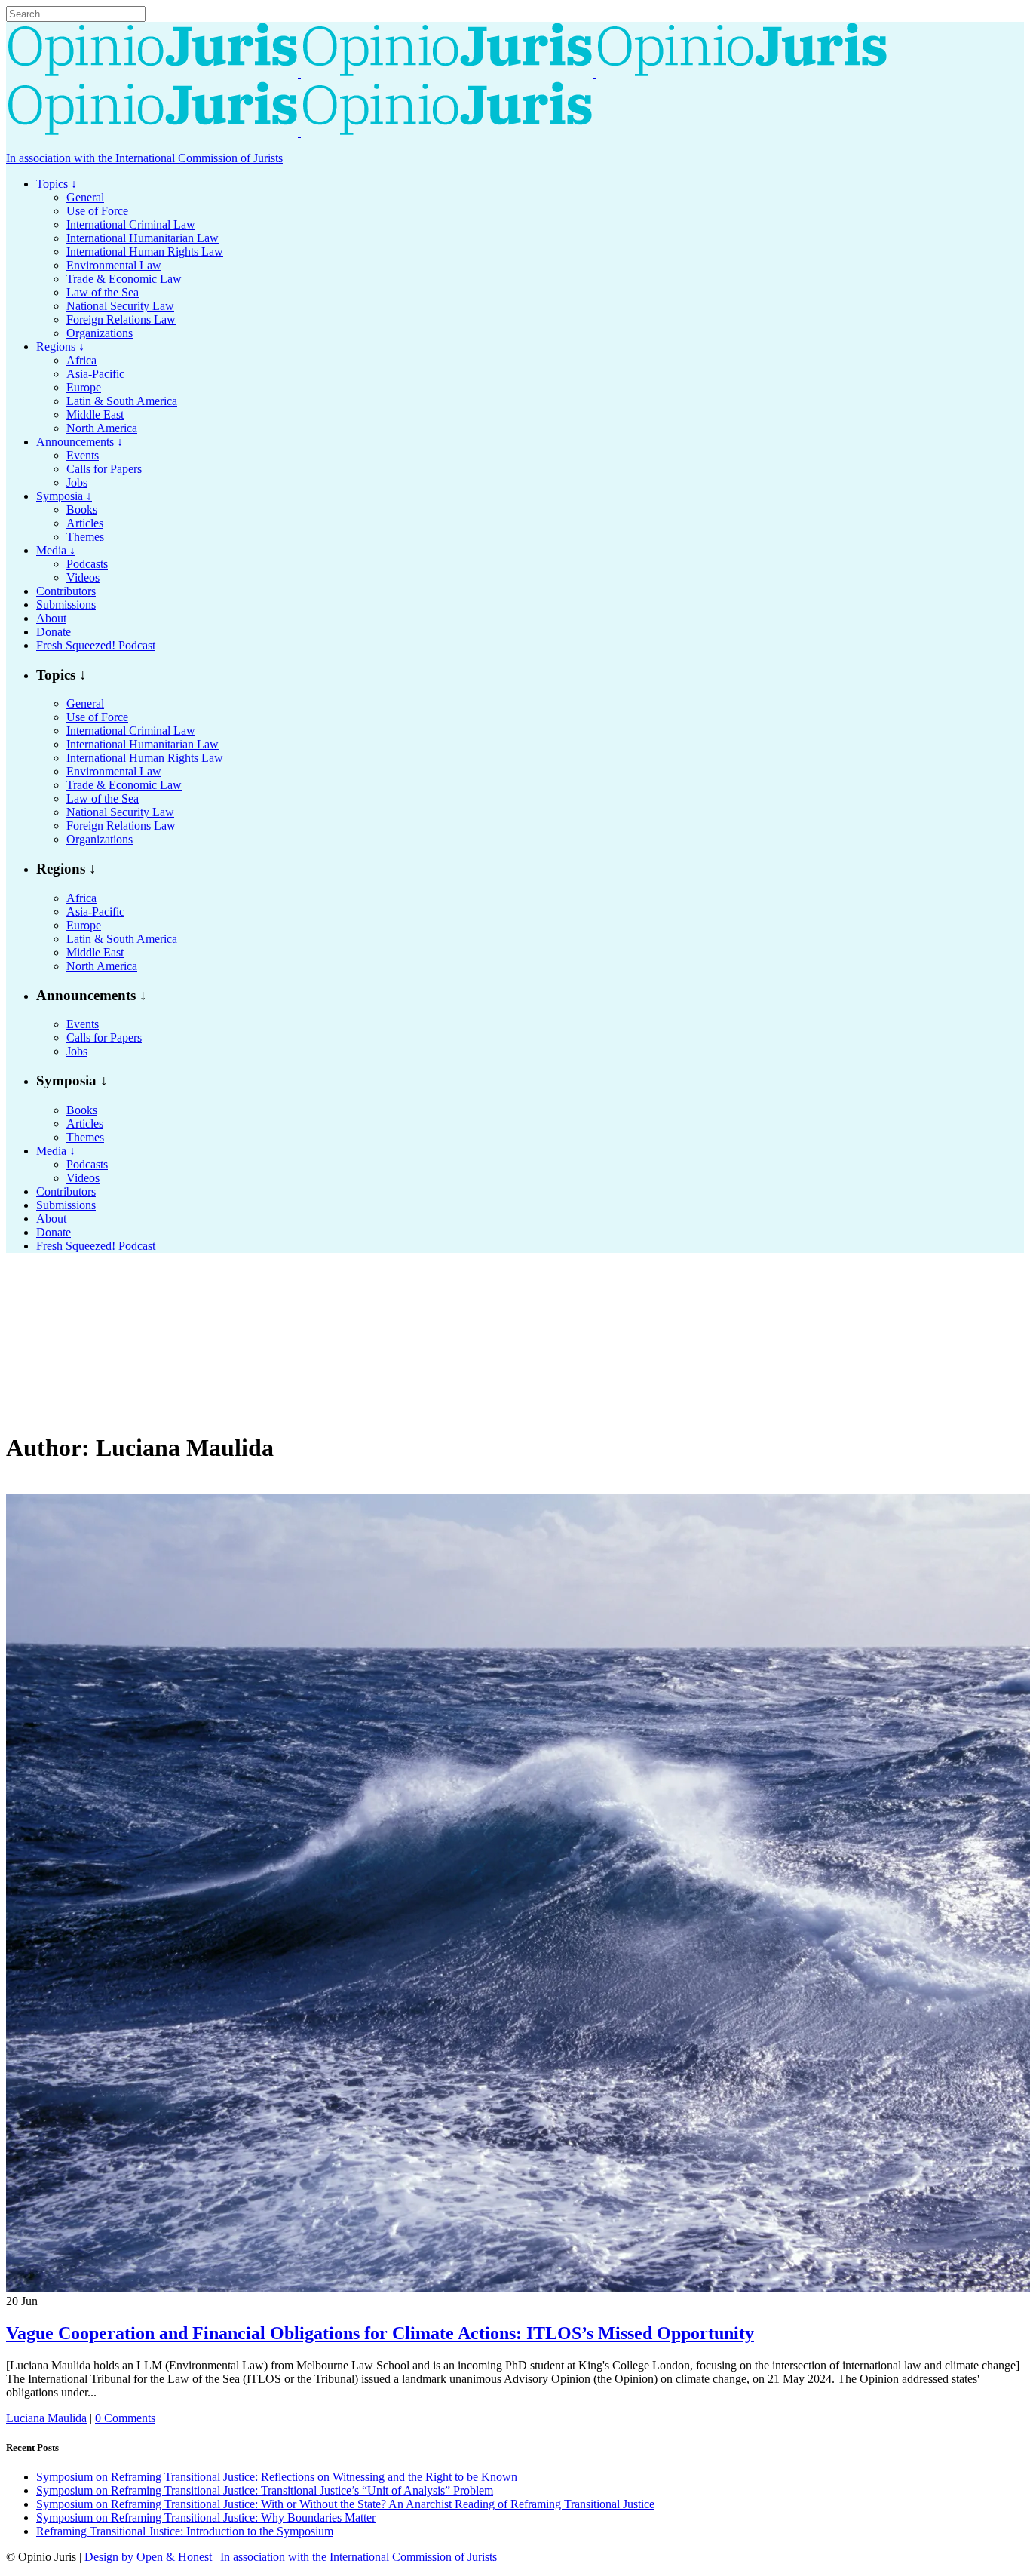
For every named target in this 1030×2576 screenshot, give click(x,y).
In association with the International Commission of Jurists (144, 158)
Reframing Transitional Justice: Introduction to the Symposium (185, 2531)
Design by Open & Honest (148, 2557)
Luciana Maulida (46, 2418)
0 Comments (125, 2418)
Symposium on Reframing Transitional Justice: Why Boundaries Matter (206, 2518)
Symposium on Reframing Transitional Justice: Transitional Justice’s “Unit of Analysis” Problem (265, 2490)
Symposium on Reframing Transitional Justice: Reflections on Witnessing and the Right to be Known (277, 2477)
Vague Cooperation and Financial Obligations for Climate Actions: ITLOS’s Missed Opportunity (380, 2333)
